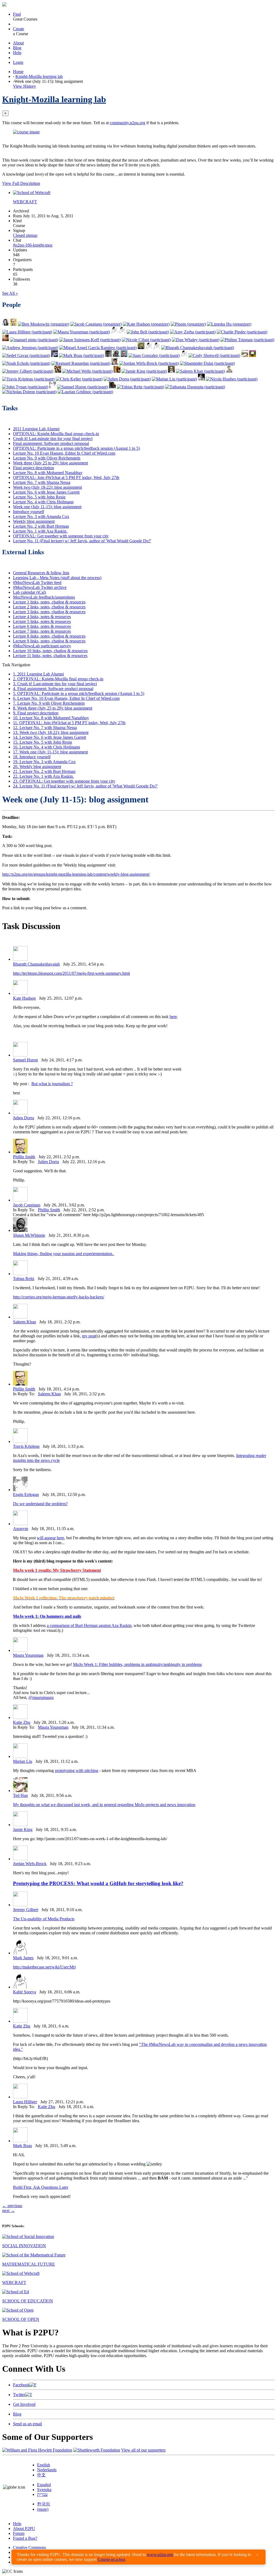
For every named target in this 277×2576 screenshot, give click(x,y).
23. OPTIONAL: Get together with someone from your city (64, 781)
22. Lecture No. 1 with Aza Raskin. (43, 776)
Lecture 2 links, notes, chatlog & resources (49, 607)
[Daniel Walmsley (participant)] (253, 355)
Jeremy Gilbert (26, 1910)
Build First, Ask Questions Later (41, 2187)
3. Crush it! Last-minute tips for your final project (55, 684)
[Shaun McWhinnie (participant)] (116, 355)
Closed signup (25, 235)
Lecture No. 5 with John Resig (39, 497)
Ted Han (20, 1795)
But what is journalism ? (52, 1084)
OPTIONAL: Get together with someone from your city (61, 536)
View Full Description (21, 183)
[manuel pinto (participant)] (34, 340)
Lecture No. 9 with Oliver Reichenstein (47, 458)
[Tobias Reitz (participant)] (141, 387)
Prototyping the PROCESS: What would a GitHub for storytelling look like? (98, 1883)
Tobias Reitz (24, 1279)
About (18, 43)
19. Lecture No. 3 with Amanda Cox (44, 762)
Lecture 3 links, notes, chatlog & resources (49, 612)
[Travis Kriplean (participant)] (28, 379)
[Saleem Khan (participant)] (200, 371)
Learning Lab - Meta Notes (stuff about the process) (57, 578)
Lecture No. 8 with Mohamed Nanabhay (48, 473)
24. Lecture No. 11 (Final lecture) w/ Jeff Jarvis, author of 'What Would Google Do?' (85, 786)
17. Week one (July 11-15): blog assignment (50, 752)
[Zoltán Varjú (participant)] (149, 348)
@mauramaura (41, 1697)
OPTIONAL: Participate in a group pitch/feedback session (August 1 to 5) (76, 448)
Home (18, 72)
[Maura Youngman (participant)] (82, 332)
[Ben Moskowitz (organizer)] (44, 324)
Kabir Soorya (24, 1992)
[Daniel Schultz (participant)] (141, 348)
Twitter (19, 2395)
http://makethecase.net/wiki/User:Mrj (44, 1967)
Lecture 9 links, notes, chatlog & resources (49, 641)
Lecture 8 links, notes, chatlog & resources (49, 636)
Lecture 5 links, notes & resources (42, 621)
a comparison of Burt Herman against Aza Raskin (89, 1625)
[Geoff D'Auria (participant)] (122, 332)
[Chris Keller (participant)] (79, 379)
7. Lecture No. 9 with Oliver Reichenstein (49, 703)
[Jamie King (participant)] (144, 371)
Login (18, 62)
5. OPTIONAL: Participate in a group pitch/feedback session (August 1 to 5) (79, 693)
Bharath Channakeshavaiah (36, 964)
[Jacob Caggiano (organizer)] (96, 324)
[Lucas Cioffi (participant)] (58, 371)
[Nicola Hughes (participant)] (232, 379)
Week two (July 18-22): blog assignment (47, 487)
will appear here (50, 1538)
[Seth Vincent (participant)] (6, 340)
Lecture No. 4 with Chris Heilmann (43, 502)
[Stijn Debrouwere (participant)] (108, 355)
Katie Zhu (22, 1722)
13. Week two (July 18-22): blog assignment (51, 732)
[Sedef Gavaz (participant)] (26, 355)
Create (19, 29)
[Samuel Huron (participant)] (83, 387)
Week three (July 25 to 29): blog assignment (50, 463)
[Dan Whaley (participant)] (196, 340)
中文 (41, 2475)
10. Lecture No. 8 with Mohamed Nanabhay (51, 718)
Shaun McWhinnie (29, 1235)
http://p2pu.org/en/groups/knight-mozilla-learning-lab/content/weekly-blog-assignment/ (76, 874)
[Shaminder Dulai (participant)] (207, 363)
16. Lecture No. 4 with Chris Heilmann (47, 747)
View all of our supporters (143, 2450)
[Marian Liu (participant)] (174, 379)
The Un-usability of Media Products (44, 1919)
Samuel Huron (25, 1060)
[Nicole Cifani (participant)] (146, 340)
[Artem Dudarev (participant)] (124, 355)
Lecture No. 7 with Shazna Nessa (42, 482)
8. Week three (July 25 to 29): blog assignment (53, 708)
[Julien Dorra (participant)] (127, 379)
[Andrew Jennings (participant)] (30, 348)
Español (44, 2485)
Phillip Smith (24, 1157)
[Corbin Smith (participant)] (229, 371)
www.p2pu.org (160, 2554)
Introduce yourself (29, 512)
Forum (19, 2533)
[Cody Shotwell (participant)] (214, 355)
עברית (42, 2494)
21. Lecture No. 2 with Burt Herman (44, 771)
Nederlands (47, 2470)
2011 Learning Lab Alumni (36, 429)
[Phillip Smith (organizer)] (13, 324)
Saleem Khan (24, 1322)
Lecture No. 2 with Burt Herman (41, 526)
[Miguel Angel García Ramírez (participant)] (98, 348)
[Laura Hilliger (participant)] (27, 332)
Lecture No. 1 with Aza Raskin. (40, 531)
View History (24, 86)
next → (9, 2211)
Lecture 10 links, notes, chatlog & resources (50, 651)
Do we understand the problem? (40, 1504)
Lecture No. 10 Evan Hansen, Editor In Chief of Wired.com (64, 453)
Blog (17, 48)
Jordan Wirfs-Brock (30, 1864)
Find (17, 14)
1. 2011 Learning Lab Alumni (38, 674)
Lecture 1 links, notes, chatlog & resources (49, 602)
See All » (10, 293)
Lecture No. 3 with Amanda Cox (41, 516)
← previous (12, 2206)
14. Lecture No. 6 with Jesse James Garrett (50, 737)
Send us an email (27, 2424)
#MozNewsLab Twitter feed (37, 583)
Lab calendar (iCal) (29, 592)
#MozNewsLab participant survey (42, 646)
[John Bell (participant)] (148, 332)
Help (17, 53)
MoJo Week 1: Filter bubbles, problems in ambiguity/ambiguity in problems (137, 1664)
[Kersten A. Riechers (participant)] (115, 363)
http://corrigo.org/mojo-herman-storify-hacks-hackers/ (59, 1297)
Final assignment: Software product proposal (51, 443)
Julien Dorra (24, 1118)
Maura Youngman (28, 1655)
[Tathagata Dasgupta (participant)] (195, 387)
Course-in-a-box (112, 2559)
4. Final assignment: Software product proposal (53, 689)
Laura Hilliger (25, 2102)
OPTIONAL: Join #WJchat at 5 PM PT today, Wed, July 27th (66, 478)
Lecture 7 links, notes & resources (42, 631)
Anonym (21, 1529)
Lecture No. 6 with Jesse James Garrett (46, 492)
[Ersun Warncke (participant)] (112, 387)
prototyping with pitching (77, 1771)
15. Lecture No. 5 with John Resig (42, 742)
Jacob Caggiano (27, 1205)
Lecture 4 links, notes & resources (42, 617)
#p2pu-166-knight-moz (33, 245)
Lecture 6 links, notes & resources (42, 626)
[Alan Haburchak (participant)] (55, 355)
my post (89, 1336)
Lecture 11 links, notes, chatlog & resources (50, 656)
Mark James (23, 1958)
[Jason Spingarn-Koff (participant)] (90, 340)
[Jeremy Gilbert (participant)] (28, 371)
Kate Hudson (24, 998)
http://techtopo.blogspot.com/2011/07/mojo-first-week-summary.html (71, 973)
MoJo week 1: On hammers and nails (47, 1616)
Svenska (44, 2490)
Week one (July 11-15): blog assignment (47, 507)
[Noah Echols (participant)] (26, 363)
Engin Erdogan (26, 1494)
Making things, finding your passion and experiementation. (64, 1254)
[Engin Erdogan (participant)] (53, 387)
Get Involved (24, 2404)
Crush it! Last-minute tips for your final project (53, 439)
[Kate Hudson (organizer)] (146, 324)
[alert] (138, 2557)
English (44, 2465)
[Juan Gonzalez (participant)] (154, 355)
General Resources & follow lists (41, 573)
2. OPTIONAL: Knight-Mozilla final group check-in (58, 679)
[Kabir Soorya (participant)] (184, 355)
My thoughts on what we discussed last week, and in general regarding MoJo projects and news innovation (104, 1805)
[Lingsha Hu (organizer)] (229, 324)
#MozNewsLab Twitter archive (40, 587)
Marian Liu (23, 1761)
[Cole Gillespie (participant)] (201, 379)
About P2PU (24, 2529)
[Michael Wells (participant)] (87, 371)
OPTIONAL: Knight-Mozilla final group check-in (56, 434)
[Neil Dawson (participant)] (117, 371)
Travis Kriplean (26, 1446)
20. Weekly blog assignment (37, 767)
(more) (43, 2509)
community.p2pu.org (128, 123)
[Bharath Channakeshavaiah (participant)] (198, 348)
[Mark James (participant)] (157, 348)
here (173, 1017)
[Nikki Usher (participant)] (114, 332)
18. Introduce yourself (32, 757)
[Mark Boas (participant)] (81, 355)
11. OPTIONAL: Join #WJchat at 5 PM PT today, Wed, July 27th (69, 723)
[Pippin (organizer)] (188, 324)
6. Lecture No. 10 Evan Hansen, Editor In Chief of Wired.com (66, 698)
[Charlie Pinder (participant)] (242, 332)
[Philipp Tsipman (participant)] (247, 340)
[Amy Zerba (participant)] (193, 332)
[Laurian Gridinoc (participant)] (85, 392)
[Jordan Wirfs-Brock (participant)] (149, 363)
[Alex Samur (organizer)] (6, 324)
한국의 (44, 2504)
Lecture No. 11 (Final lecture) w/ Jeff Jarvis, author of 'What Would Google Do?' (82, 541)
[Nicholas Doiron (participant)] (29, 392)
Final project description (34, 468)
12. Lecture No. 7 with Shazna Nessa (45, 728)
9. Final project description (36, 713)
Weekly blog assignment (34, 521)
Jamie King (23, 1830)
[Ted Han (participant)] (245, 355)
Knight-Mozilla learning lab (39, 76)
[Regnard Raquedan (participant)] (81, 363)
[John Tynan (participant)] (25, 387)
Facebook (21, 2385)
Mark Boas (22, 2146)
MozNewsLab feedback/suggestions (44, 597)
